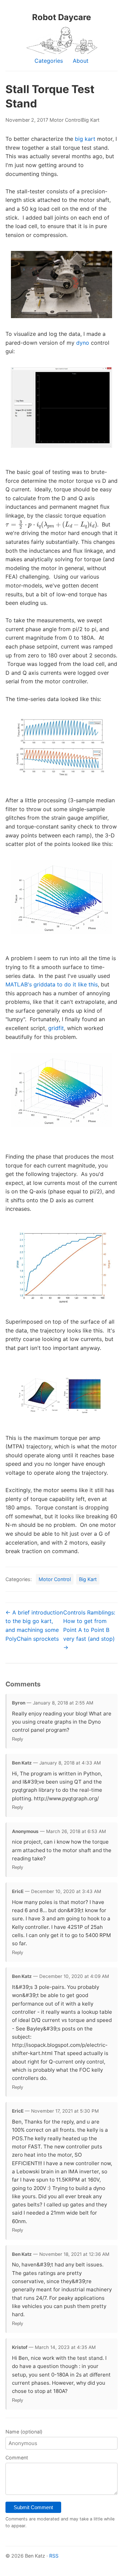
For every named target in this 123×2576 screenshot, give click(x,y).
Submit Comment (33, 2507)
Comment (17, 2458)
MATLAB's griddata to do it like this (52, 984)
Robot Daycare (61, 17)
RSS (54, 2556)
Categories (49, 61)
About (81, 61)
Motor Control (66, 120)
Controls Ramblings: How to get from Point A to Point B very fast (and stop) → (89, 1630)
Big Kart (91, 120)
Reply (18, 1739)
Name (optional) (24, 2432)
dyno (83, 343)
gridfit (56, 1028)
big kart (85, 139)
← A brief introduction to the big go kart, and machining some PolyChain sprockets (34, 1626)
